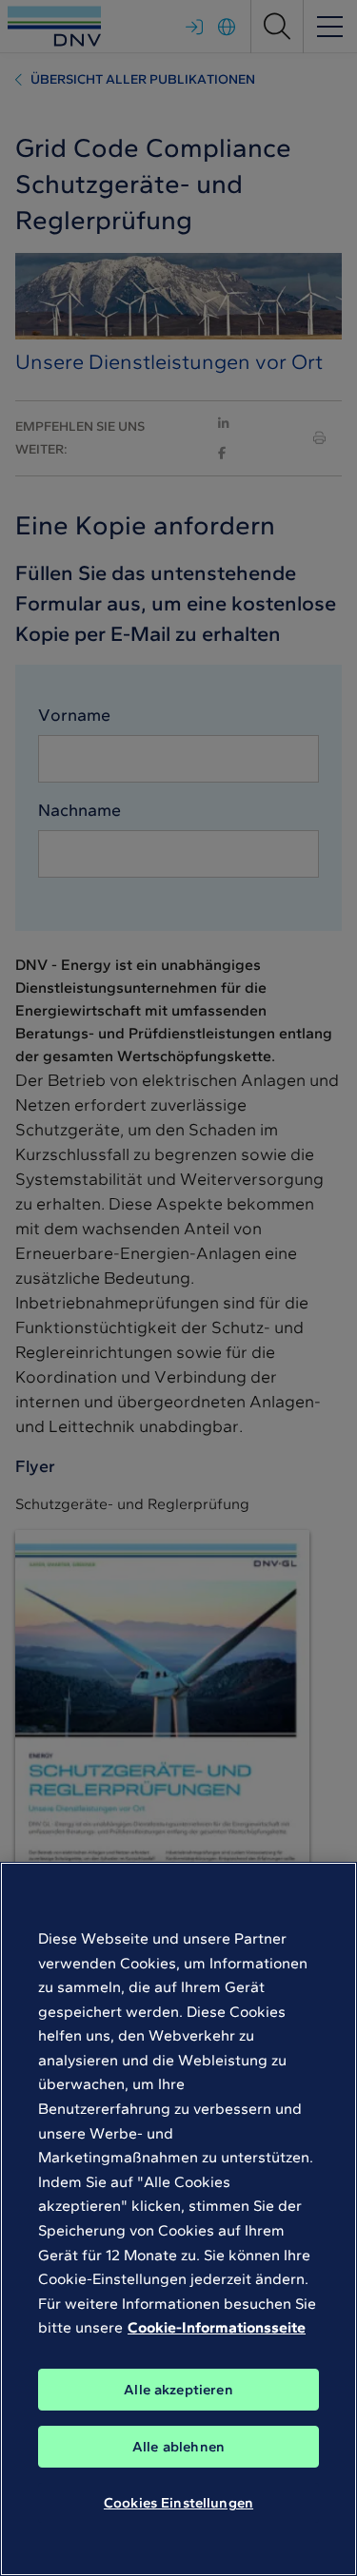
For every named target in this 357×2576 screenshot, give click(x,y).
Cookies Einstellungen (178, 2503)
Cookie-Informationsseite (217, 2327)
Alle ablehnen (178, 2447)
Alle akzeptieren (178, 2390)
